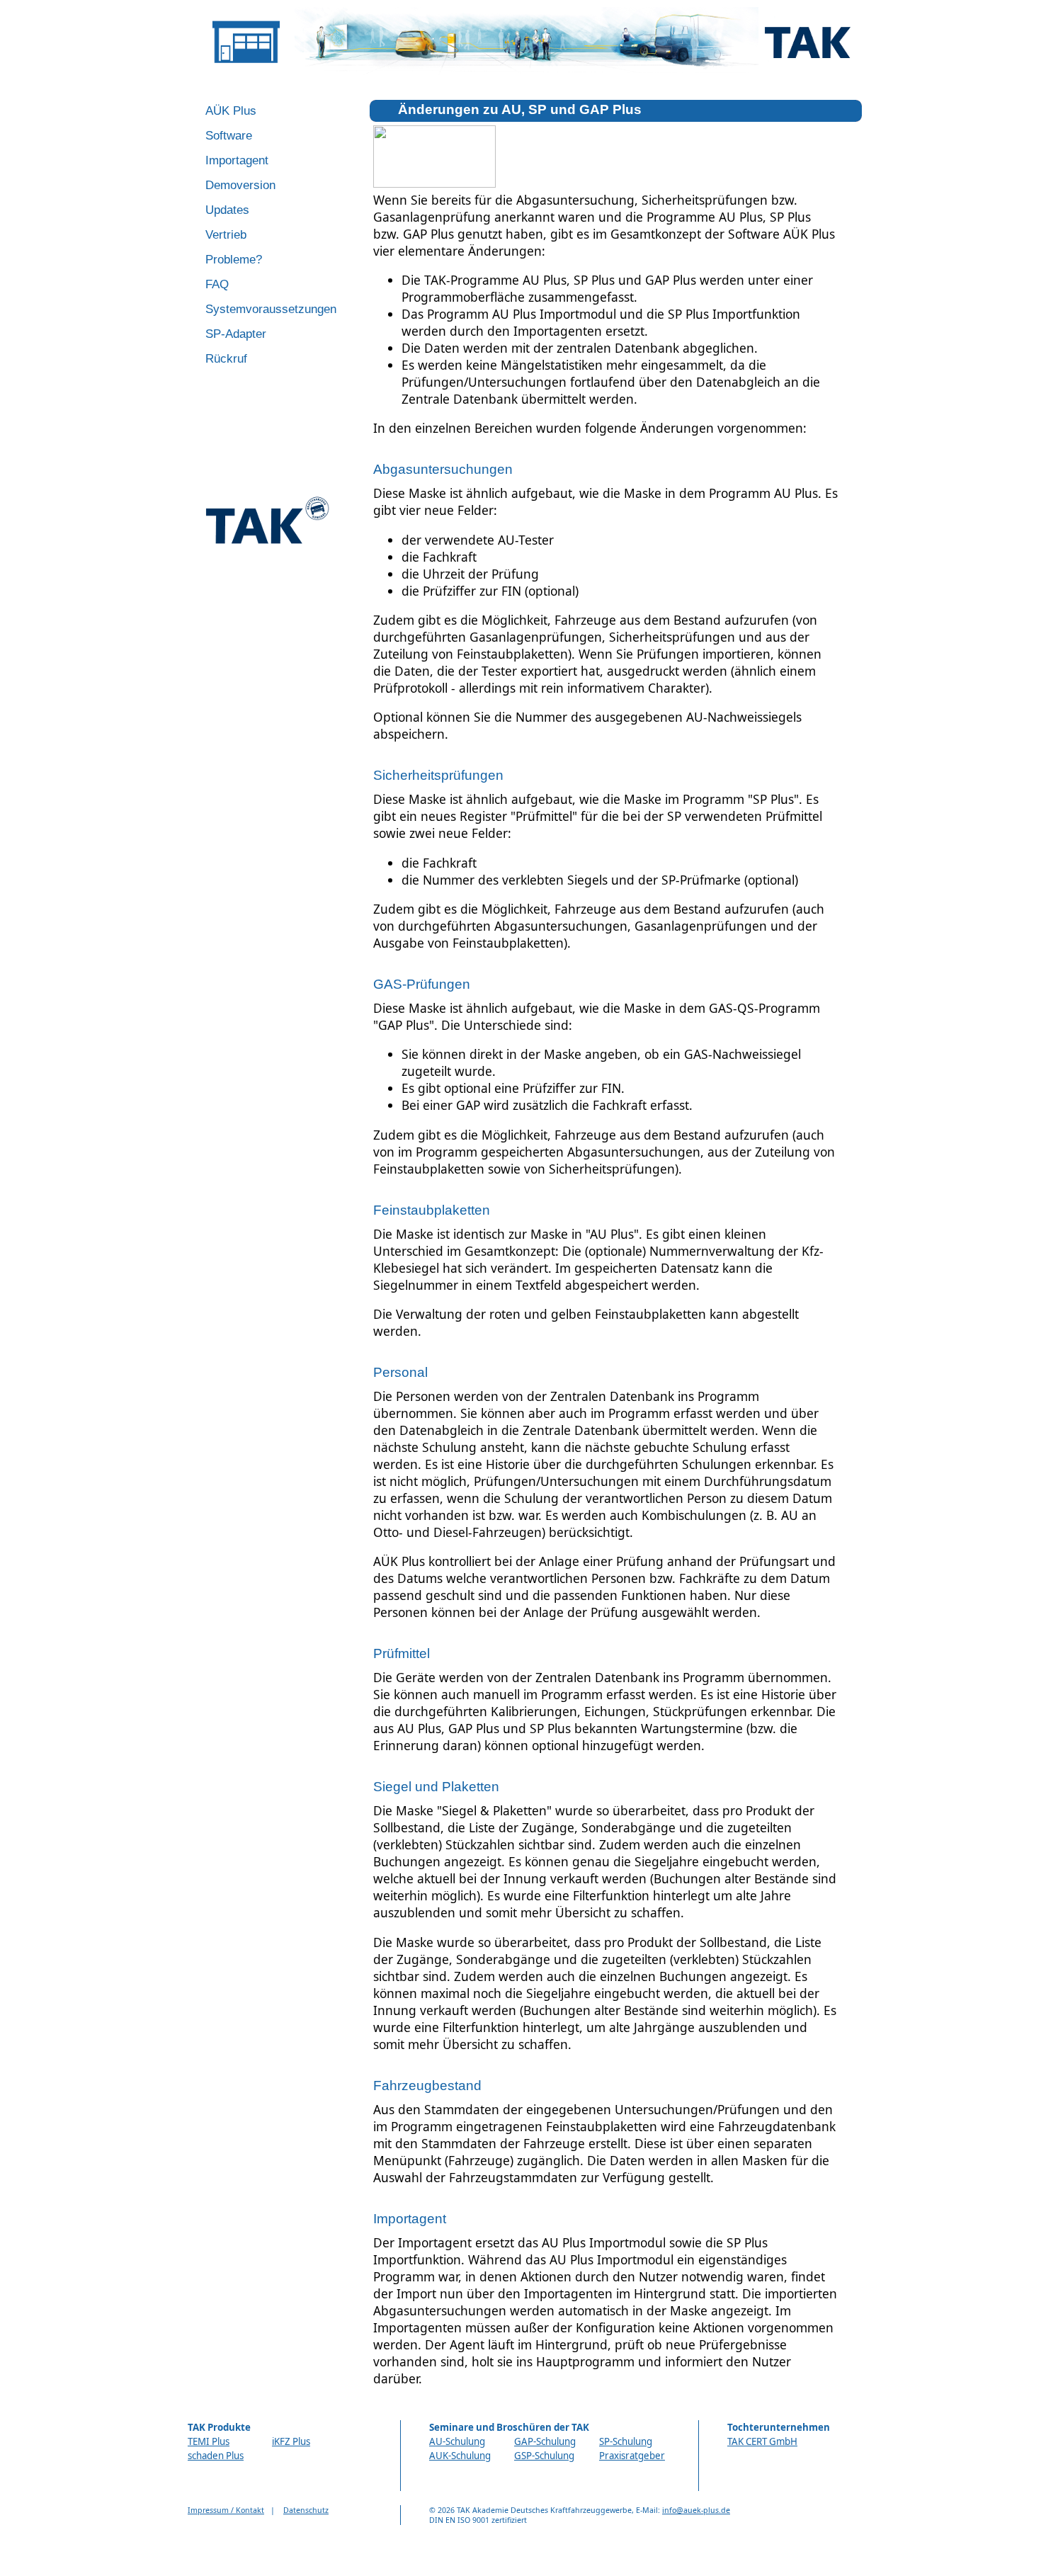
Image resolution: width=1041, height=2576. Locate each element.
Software (229, 135)
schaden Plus (216, 2456)
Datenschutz (306, 2510)
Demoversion (240, 185)
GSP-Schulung (544, 2456)
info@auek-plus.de (696, 2510)
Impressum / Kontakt (226, 2510)
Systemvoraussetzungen (271, 309)
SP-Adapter (236, 334)
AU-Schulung (457, 2441)
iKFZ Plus (291, 2441)
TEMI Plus (209, 2441)
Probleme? (234, 259)
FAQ (217, 284)
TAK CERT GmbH (762, 2441)
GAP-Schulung (545, 2441)
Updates (227, 210)
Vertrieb (226, 234)
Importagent (237, 160)
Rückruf (226, 358)
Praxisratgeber (632, 2456)
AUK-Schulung (460, 2456)
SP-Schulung (626, 2441)
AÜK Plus (231, 110)
